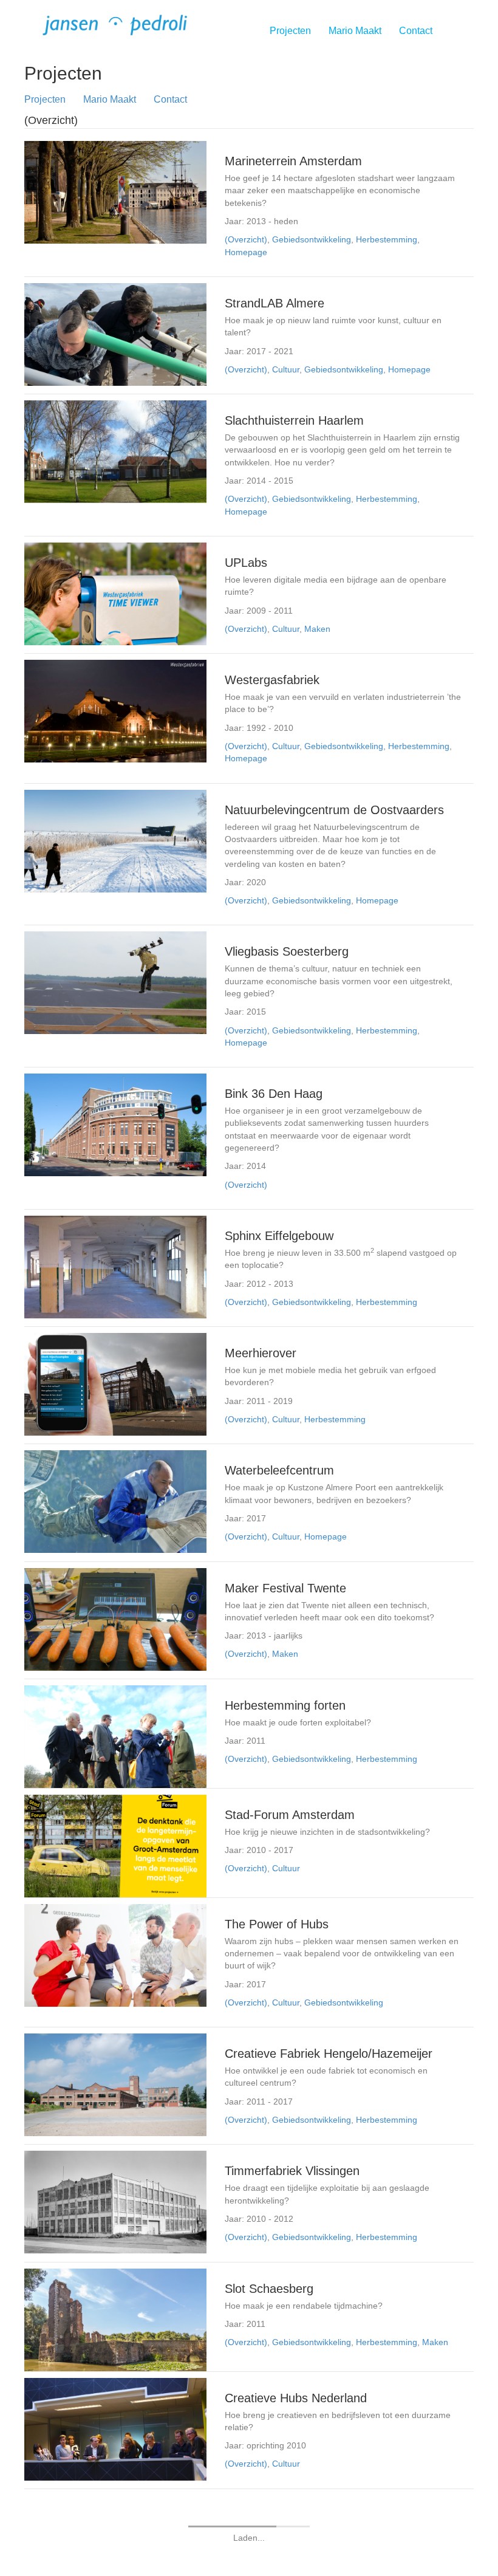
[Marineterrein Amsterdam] (115, 191)
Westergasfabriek (272, 680)
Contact (416, 31)
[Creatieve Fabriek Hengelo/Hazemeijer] (115, 2084)
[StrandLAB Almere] (115, 334)
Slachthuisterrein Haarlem (294, 420)
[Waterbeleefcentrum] (115, 1501)
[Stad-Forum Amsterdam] (115, 1845)
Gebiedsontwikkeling (312, 239)
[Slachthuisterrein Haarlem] (115, 451)
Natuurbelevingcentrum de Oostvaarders (334, 810)
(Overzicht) (246, 239)
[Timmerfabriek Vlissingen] (115, 2202)
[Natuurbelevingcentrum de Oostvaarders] (115, 840)
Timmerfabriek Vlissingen (292, 2171)
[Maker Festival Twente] (115, 1619)
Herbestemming (387, 239)
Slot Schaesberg (269, 2289)
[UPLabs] (115, 593)
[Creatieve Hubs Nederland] (115, 2428)
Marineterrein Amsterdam (293, 161)
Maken (317, 629)
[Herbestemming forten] (115, 1736)
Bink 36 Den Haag (274, 1094)
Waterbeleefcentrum (279, 1470)
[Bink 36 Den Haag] (115, 1124)
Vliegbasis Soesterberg (287, 951)
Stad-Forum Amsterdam (290, 1815)
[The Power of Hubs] (115, 1954)
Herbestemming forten (285, 1705)
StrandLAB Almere (275, 303)
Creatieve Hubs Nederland (296, 2398)
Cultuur (286, 369)
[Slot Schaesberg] (115, 2319)
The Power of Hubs (277, 1924)
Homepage (246, 252)
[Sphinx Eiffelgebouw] (115, 1266)
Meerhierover (261, 1353)
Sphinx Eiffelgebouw (279, 1236)
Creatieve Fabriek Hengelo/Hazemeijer (329, 2054)
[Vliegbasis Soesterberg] (115, 982)
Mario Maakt (355, 31)
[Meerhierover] (115, 1383)
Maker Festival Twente (285, 1588)
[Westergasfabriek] (115, 710)
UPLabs (246, 563)
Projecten (290, 31)
